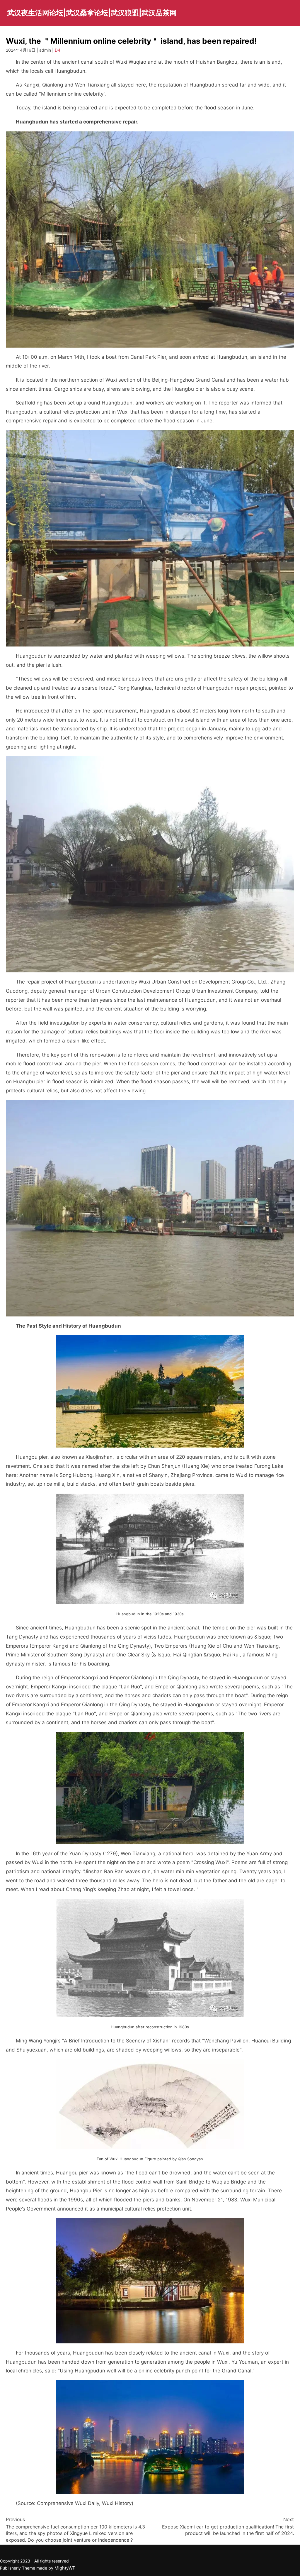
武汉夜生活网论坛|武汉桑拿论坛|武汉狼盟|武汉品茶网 (92, 13)
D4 (58, 50)
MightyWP (65, 2568)
